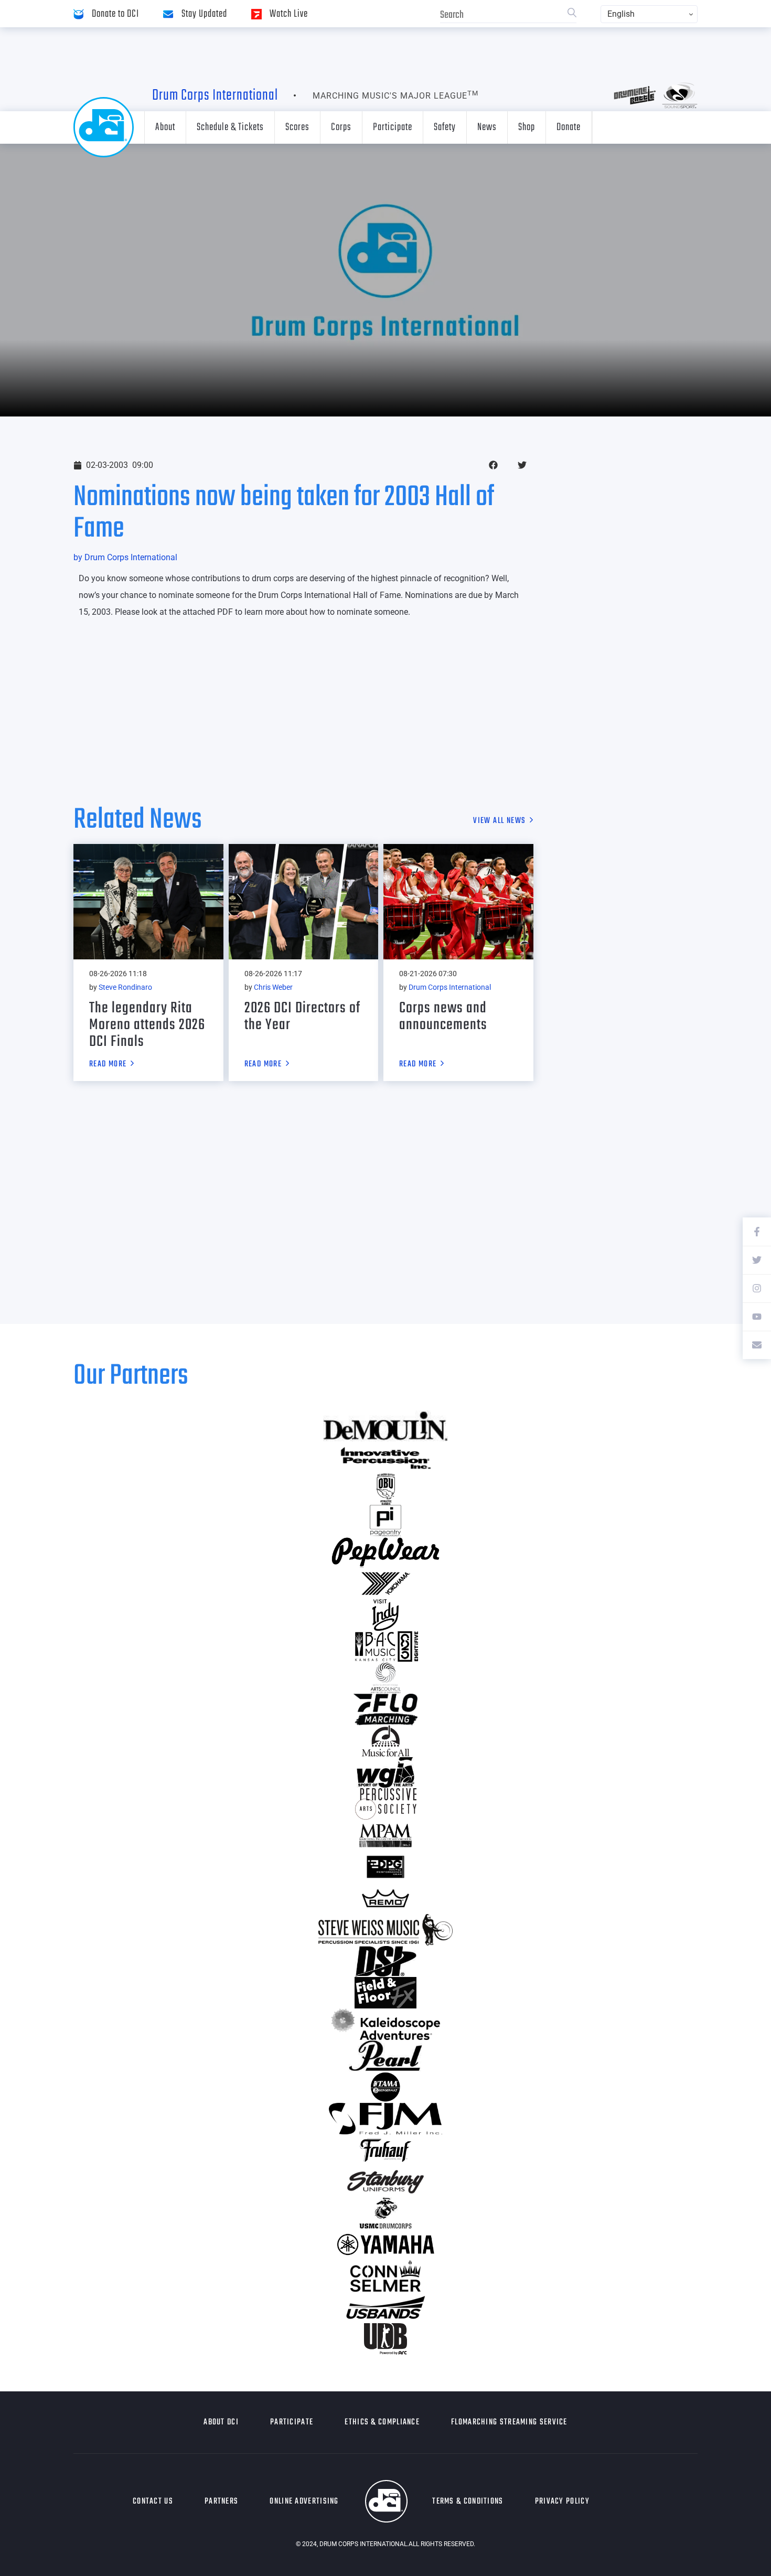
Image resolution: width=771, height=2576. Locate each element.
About (165, 127)
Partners (221, 2502)
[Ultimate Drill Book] (385, 2339)
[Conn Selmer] (385, 2276)
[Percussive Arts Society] (385, 1804)
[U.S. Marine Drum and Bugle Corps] (385, 2213)
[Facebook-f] (757, 1232)
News (487, 127)
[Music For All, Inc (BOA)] (385, 1741)
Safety (445, 127)
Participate (393, 127)
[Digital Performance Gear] (385, 1867)
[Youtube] (757, 1317)
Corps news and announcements (443, 1017)
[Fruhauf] (385, 2150)
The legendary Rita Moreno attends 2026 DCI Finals (147, 1025)
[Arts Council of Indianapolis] (385, 1678)
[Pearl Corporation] (385, 2056)
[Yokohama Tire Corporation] (385, 1584)
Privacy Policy (562, 2502)
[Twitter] (757, 1260)
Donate (569, 127)
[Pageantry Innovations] (385, 1521)
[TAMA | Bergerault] (385, 2087)
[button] (493, 465)
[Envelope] (757, 1345)
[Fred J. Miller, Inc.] (385, 2119)
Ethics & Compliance (382, 2422)
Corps (341, 127)
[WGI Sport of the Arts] (385, 1772)
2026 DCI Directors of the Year (302, 1017)
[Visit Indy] (385, 1615)
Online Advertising (304, 2502)
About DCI (221, 2422)
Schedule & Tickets (230, 127)
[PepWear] (385, 1552)
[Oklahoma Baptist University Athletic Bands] (385, 1489)
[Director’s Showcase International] (385, 1961)
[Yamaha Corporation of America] (385, 2244)
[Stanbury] (385, 2182)
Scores (297, 127)
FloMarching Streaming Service (509, 2422)
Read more (108, 1065)
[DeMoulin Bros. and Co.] (385, 1426)
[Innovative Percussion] (385, 1458)
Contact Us (153, 2502)
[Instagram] (757, 1288)
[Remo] (385, 1898)
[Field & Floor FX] (385, 1993)
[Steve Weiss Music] (385, 1930)
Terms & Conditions (468, 2502)
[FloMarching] (385, 1709)
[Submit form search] (572, 14)
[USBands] (385, 2307)
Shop (527, 127)
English (621, 14)
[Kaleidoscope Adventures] (385, 2024)
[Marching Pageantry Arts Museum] (385, 1835)
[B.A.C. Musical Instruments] (385, 1647)
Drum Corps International (215, 95)
